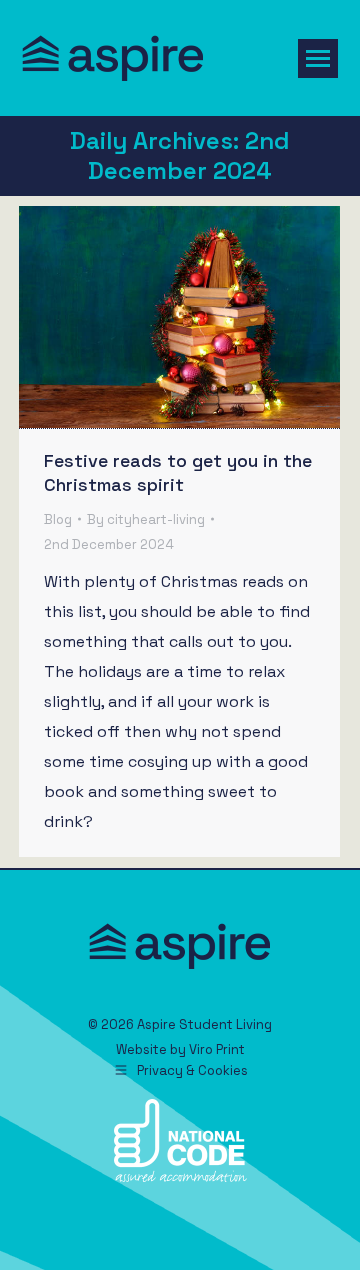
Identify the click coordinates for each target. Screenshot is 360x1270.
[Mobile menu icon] (318, 58)
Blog (58, 519)
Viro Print (217, 1049)
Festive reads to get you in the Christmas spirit (178, 472)
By (146, 519)
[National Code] (180, 1177)
